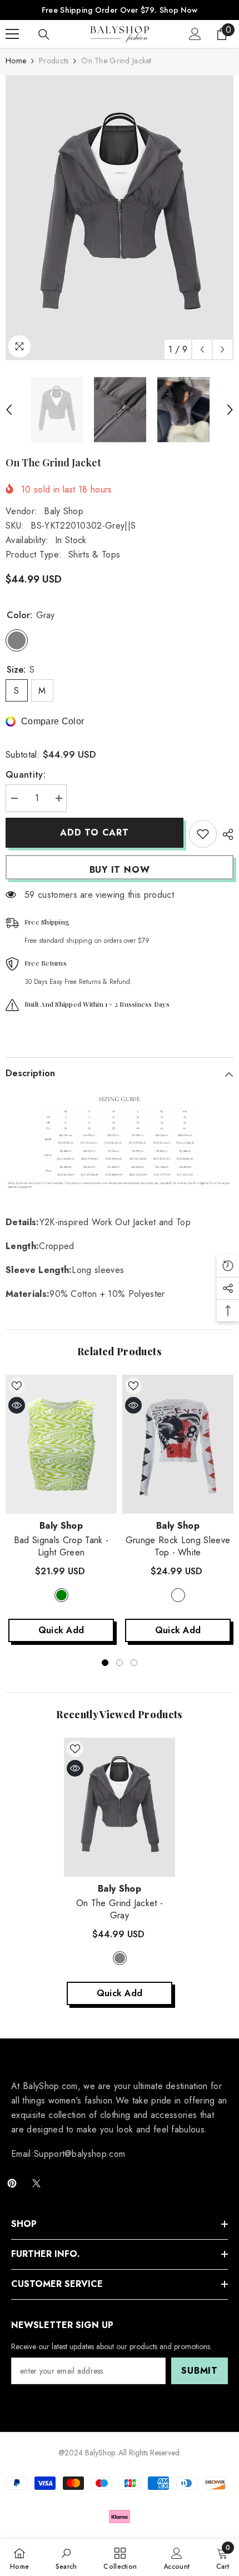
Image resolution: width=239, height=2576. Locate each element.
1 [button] (105, 1663)
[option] (120, 218)
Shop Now (178, 10)
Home (16, 61)
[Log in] (195, 34)
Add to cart (94, 832)
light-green (61, 1595)
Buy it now (120, 870)
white (178, 1595)
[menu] (12, 34)
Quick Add (61, 1630)
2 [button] (120, 1663)
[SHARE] (225, 834)
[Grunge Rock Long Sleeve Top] (178, 1444)
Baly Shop (64, 511)
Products (54, 61)
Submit (200, 2371)
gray (120, 1958)
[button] (202, 349)
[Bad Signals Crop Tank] (61, 1444)
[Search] (44, 34)
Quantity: (26, 775)
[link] (66, 2558)
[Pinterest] (12, 2183)
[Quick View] (17, 1405)
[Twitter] (36, 2183)
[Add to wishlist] (203, 834)
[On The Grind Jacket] (120, 1807)
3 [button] (134, 1663)
